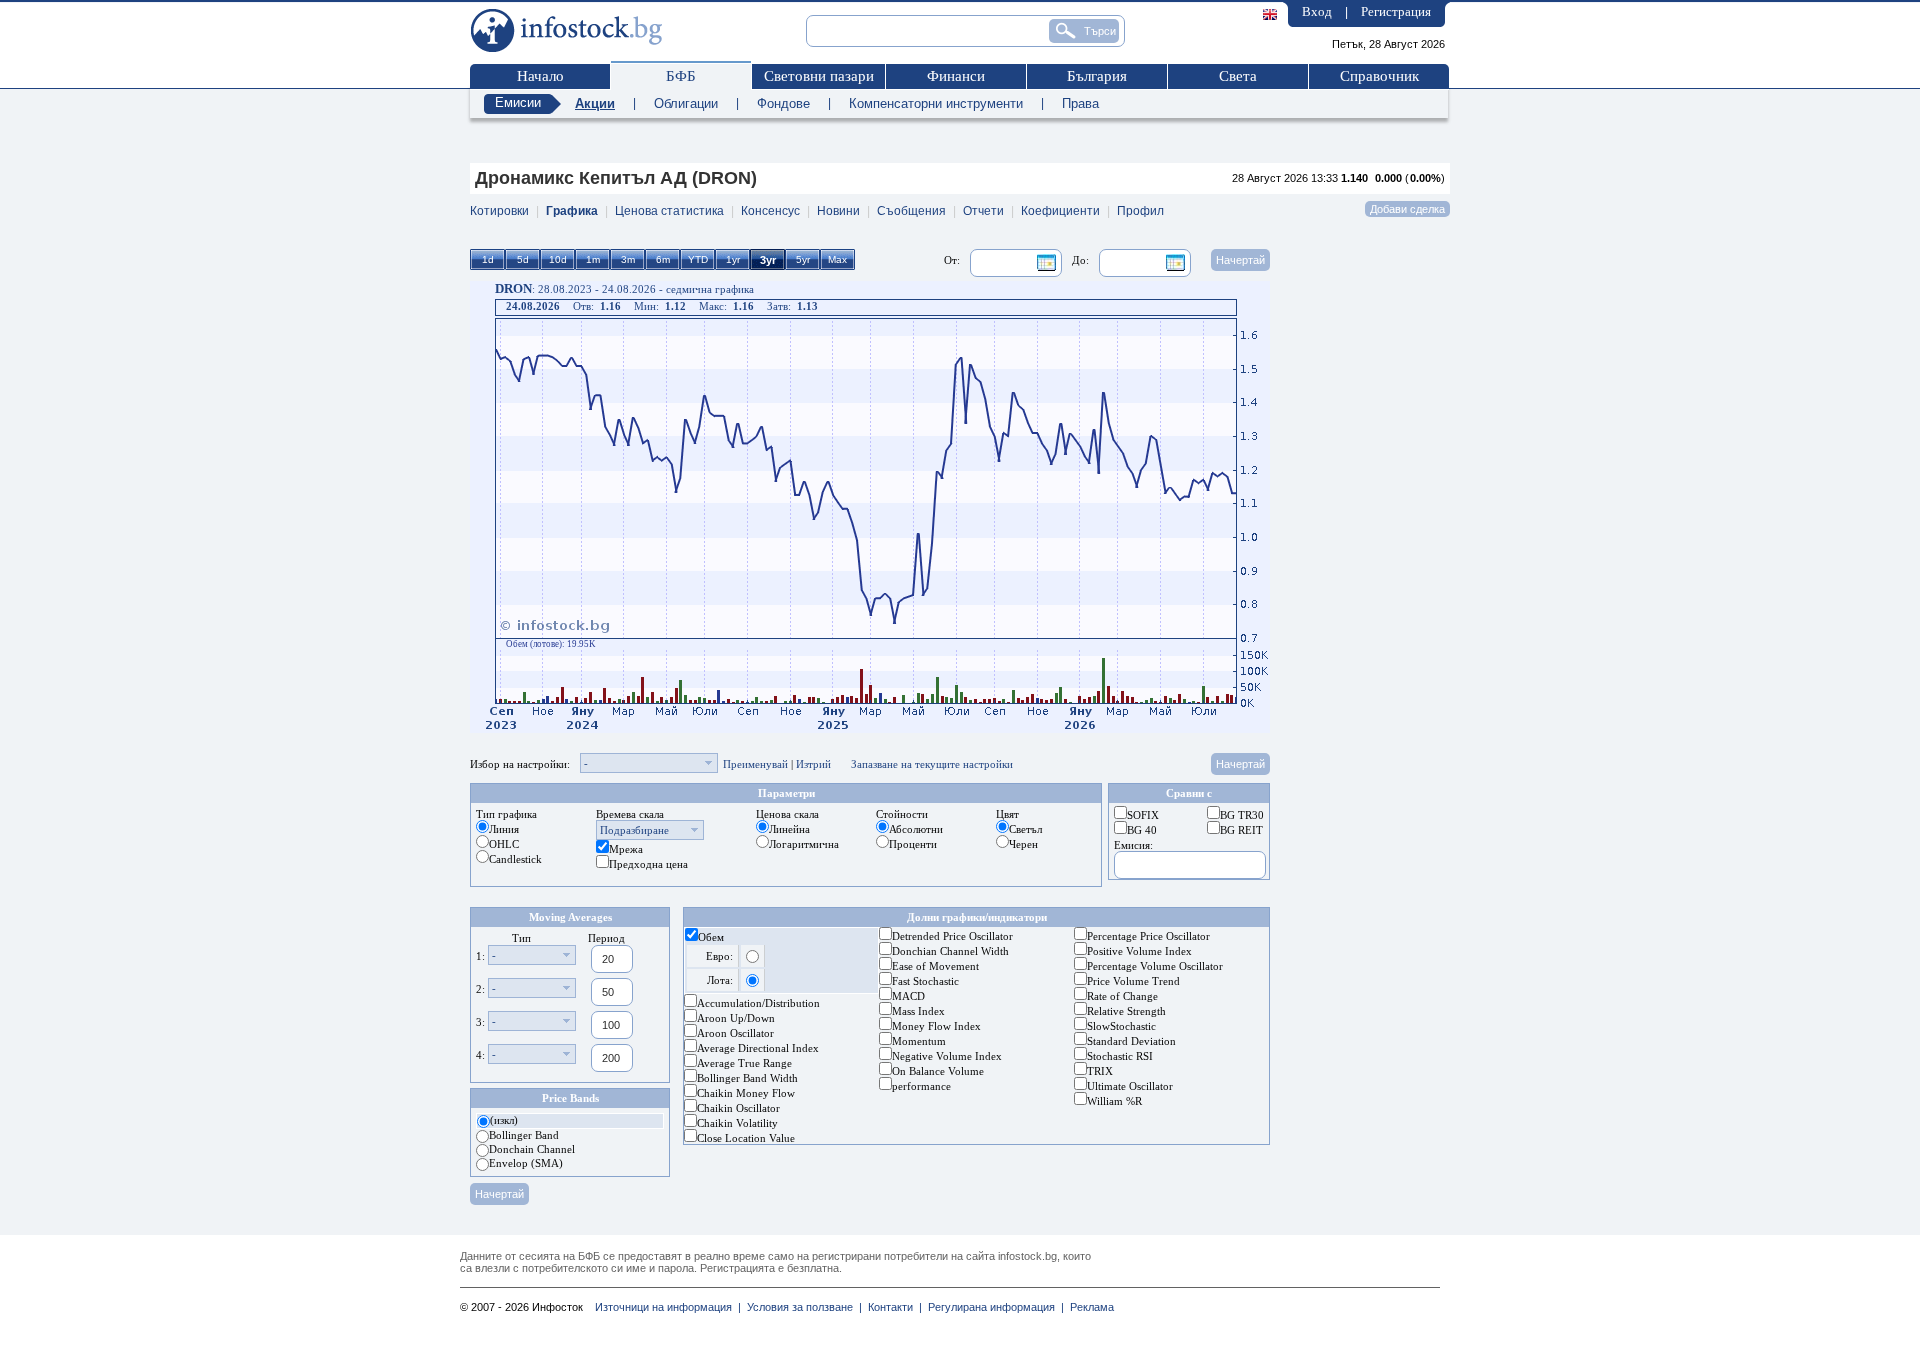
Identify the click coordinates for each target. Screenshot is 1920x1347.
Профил (1140, 211)
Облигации (686, 103)
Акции (595, 103)
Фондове (783, 103)
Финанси (956, 76)
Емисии (518, 102)
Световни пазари (819, 76)
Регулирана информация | (993, 1307)
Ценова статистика (669, 211)
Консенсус (770, 211)
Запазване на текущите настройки (932, 764)
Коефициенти (1060, 211)
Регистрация (1396, 11)
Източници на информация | (668, 1307)
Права (1080, 103)
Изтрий (813, 764)
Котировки (499, 211)
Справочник (1379, 76)
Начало (540, 76)
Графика (572, 211)
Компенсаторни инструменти (936, 103)
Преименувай (755, 764)
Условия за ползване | (801, 1307)
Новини (838, 211)
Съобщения (911, 211)
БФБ (681, 76)
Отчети (983, 211)
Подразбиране (634, 830)
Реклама (1089, 1307)
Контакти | (892, 1307)
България (1097, 76)
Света (1238, 76)
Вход (1317, 11)
